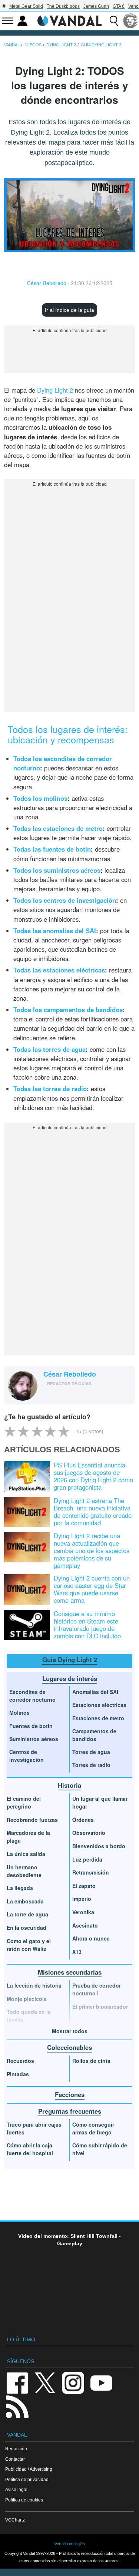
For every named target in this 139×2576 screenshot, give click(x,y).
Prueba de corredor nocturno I (97, 1989)
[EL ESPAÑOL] (130, 21)
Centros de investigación (27, 1756)
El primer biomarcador (100, 2007)
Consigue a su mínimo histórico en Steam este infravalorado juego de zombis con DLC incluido (87, 1625)
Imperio (82, 1899)
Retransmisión (91, 1872)
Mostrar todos (70, 2031)
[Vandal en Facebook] (17, 2383)
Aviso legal (16, 2489)
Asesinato (85, 1925)
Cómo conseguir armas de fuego (93, 2128)
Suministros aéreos (34, 1739)
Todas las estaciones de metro (58, 828)
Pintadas (18, 2074)
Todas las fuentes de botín (52, 849)
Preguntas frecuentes (70, 2111)
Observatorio (89, 1833)
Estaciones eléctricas (99, 1705)
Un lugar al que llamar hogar (100, 1802)
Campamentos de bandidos (94, 1735)
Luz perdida (87, 1859)
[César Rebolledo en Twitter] (48, 1395)
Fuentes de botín (31, 1726)
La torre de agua (27, 1914)
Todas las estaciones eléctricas (59, 970)
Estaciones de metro (98, 1718)
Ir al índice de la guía (69, 310)
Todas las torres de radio (50, 1089)
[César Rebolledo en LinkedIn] (59, 1395)
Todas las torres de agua (49, 1049)
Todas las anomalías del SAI (55, 931)
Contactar (15, 2459)
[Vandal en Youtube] (101, 2383)
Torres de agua (91, 1752)
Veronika (83, 1912)
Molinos (19, 1713)
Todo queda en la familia (29, 2016)
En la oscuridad (27, 1928)
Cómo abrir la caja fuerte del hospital (30, 2149)
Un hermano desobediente (24, 1871)
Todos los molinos (40, 798)
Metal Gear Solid (26, 6)
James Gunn (96, 6)
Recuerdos (20, 2061)
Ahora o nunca (91, 1938)
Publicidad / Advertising (29, 2469)
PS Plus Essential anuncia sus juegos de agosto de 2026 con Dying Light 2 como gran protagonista (93, 1476)
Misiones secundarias (70, 1972)
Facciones (70, 2094)
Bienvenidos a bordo (99, 1846)
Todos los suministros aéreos (57, 870)
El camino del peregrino (24, 1802)
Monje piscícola (27, 1999)
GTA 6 (119, 6)
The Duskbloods (63, 6)
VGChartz (15, 2520)
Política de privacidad (27, 2479)
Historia (69, 1785)
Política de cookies (24, 2500)
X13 (77, 1952)
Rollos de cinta (91, 2061)
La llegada (20, 1888)
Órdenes (83, 1820)
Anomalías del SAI (95, 1692)
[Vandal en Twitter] (45, 2383)
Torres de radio (91, 1765)
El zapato (84, 1886)
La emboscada (25, 1901)
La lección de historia (34, 1985)
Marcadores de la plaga (28, 1837)
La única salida (26, 1854)
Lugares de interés (70, 1678)
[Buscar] (114, 21)
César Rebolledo (47, 283)
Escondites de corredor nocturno (32, 1696)
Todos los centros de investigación (65, 900)
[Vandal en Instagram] (73, 2383)
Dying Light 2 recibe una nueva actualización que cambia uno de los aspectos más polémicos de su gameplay (92, 1550)
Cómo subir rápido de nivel (100, 2149)
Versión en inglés (70, 2544)
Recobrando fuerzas (32, 1820)
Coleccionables (69, 2047)
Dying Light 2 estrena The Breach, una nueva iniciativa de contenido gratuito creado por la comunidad (93, 1512)
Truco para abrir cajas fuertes (34, 2128)
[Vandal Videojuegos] (70, 20)
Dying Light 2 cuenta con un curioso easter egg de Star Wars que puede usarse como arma (92, 1589)
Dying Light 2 (55, 390)
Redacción (16, 2449)
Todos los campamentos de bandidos (68, 1010)
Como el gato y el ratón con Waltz (29, 1945)
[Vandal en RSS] (17, 2406)
